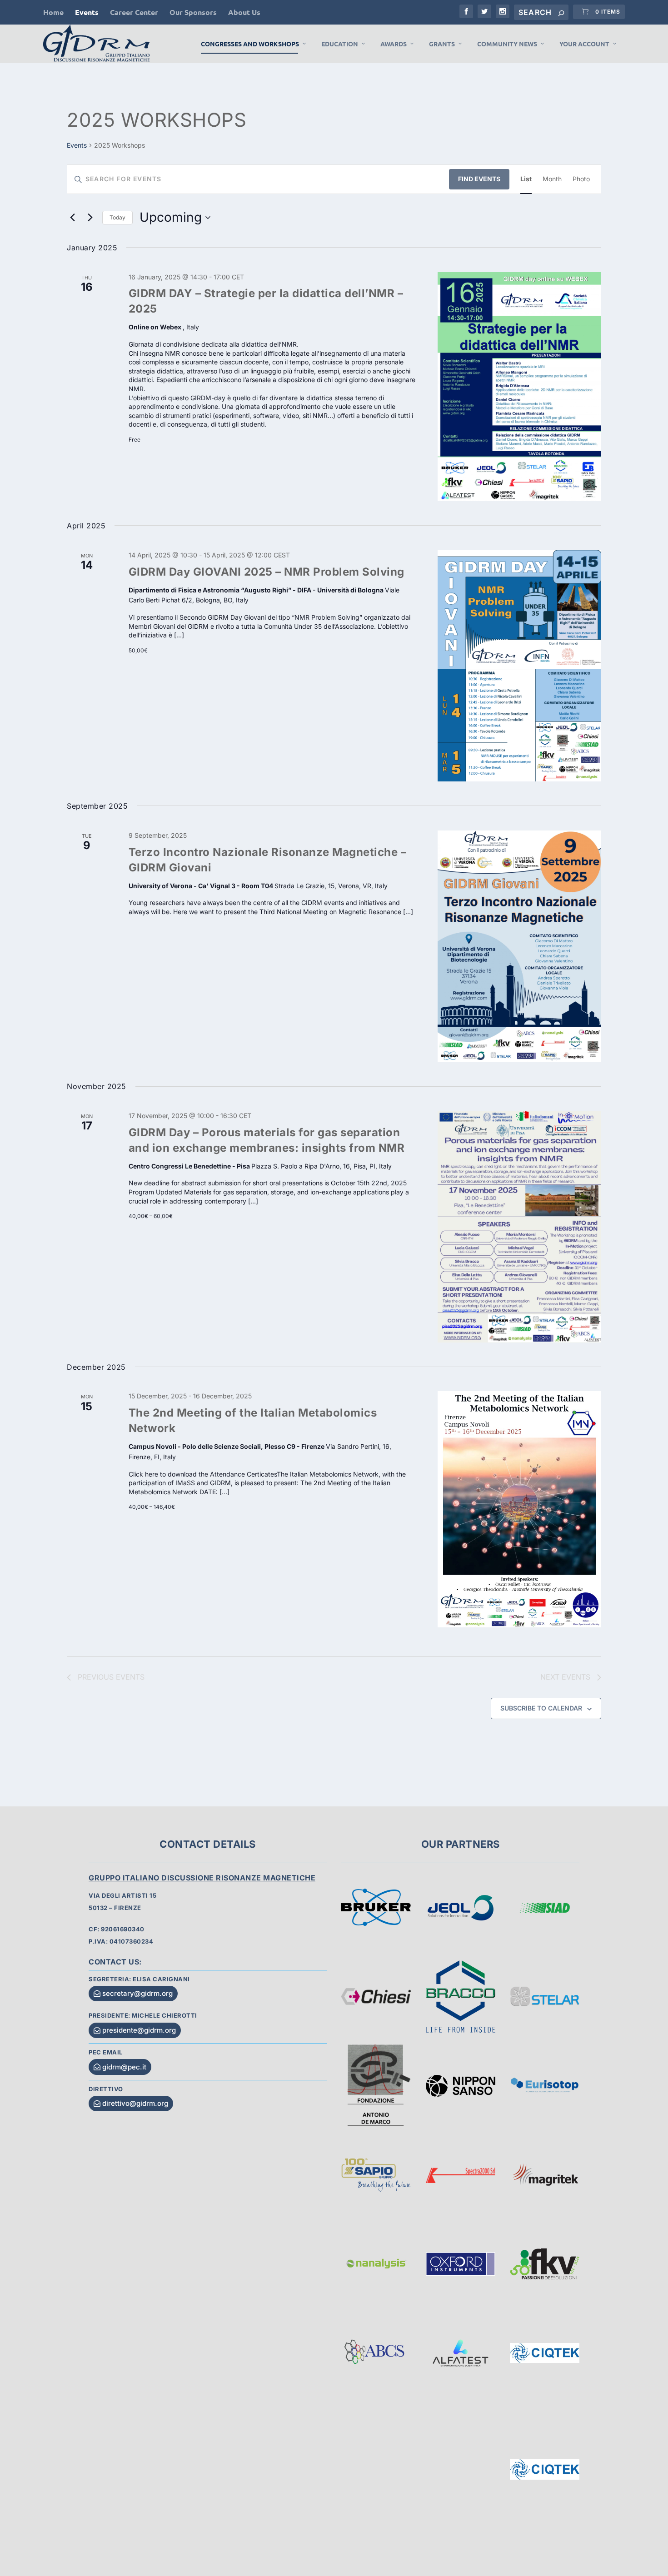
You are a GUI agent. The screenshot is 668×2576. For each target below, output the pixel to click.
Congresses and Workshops (250, 44)
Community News (507, 44)
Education (340, 44)
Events (87, 12)
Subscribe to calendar (541, 1708)
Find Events (479, 179)
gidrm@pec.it (124, 2067)
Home (53, 12)
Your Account (584, 44)
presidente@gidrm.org (139, 2030)
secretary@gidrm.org (137, 1993)
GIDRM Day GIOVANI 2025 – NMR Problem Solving (267, 572)
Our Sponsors (193, 12)
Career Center (134, 12)
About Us (244, 12)
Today (117, 217)
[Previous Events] (72, 218)
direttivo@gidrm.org (135, 2103)
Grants (442, 44)
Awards (394, 44)
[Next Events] (90, 218)
